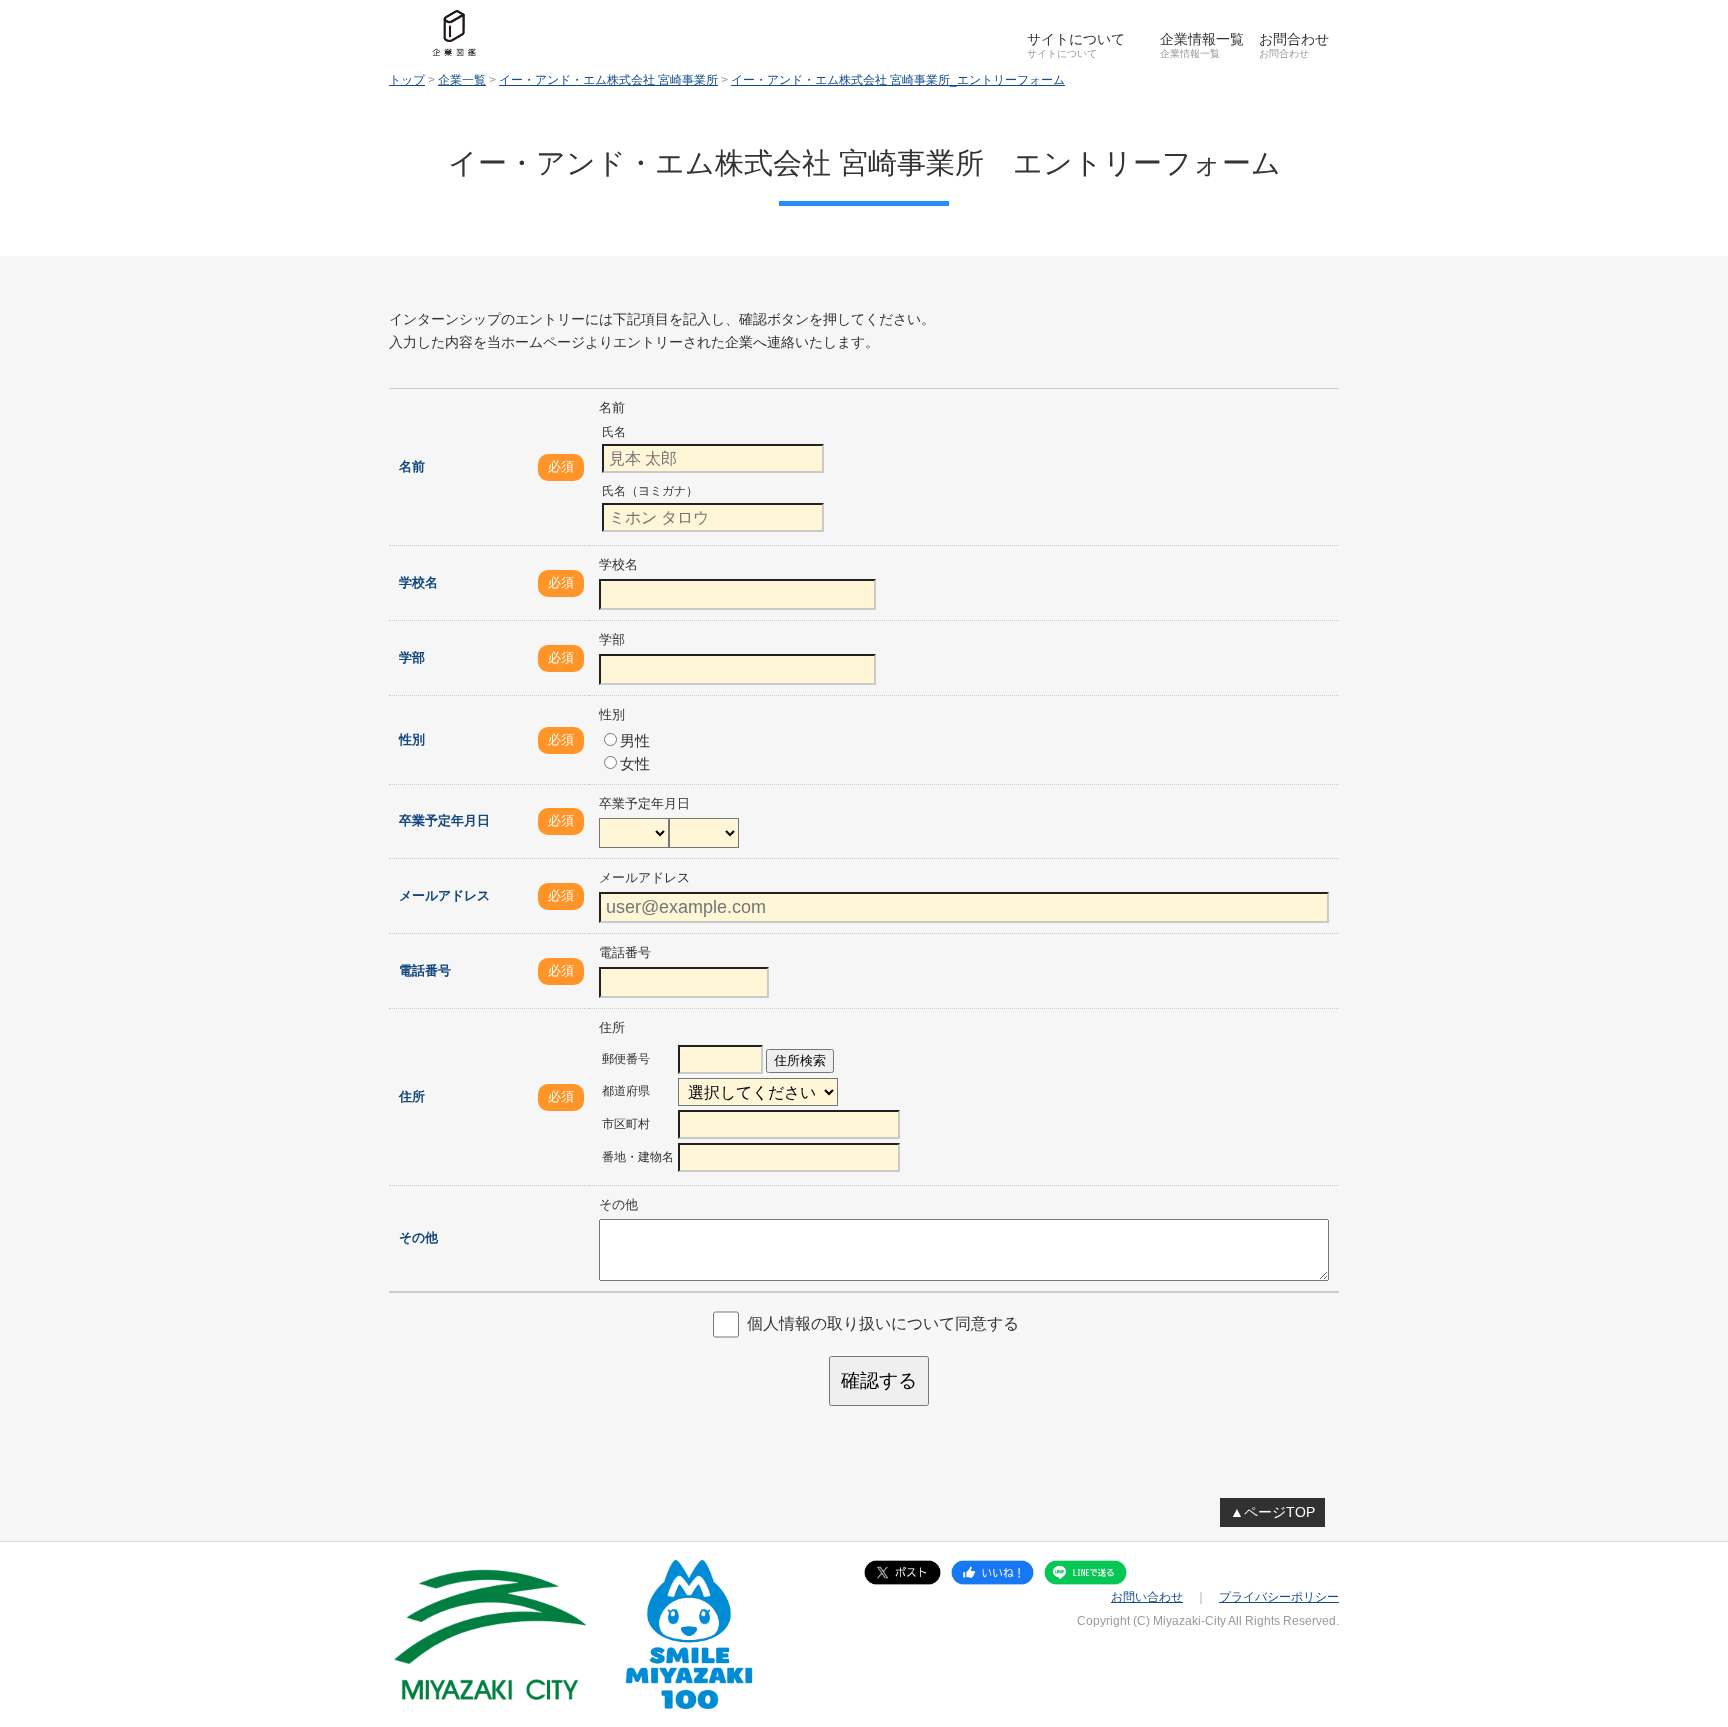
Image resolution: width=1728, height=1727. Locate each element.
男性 (635, 740)
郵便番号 (626, 1059)
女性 (635, 763)
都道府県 (626, 1091)
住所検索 (800, 1060)
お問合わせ (1294, 39)
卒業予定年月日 (444, 820)
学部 (412, 657)
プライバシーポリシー (1279, 1597)
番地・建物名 (638, 1157)
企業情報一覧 (1202, 39)
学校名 (418, 582)
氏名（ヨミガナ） (650, 491)
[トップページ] (454, 33)
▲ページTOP (1272, 1512)
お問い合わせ (1147, 1597)
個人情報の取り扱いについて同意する (883, 1323)
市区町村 (626, 1124)
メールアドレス (444, 895)
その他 (418, 1237)
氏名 (614, 432)
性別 (412, 739)
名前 (412, 466)
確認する (879, 1380)
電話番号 (425, 970)
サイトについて (1076, 39)
